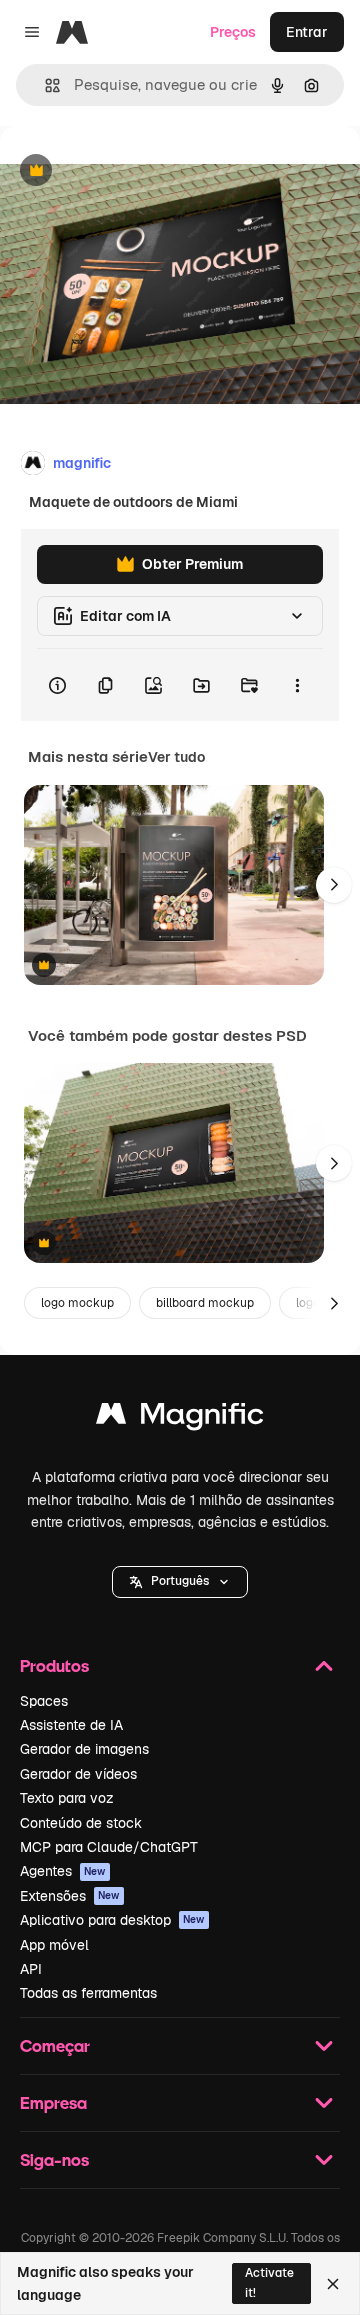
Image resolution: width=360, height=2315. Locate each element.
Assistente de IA (71, 1725)
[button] (180, 1582)
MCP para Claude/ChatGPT (109, 1847)
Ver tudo (176, 757)
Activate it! (269, 2282)
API (31, 1969)
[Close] (333, 2284)
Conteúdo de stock (81, 1823)
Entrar (307, 32)
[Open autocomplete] (44, 85)
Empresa (53, 2102)
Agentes (63, 1871)
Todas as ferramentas (88, 1993)
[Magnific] (180, 1418)
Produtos (54, 1665)
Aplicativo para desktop (112, 1920)
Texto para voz (67, 1798)
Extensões (70, 1896)
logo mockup (77, 1303)
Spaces (44, 1701)
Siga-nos (54, 2159)
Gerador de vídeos (78, 1774)
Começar (55, 2045)
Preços (233, 32)
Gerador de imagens (84, 1749)
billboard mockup (205, 1303)
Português (180, 1581)
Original (128, 171)
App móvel (54, 1945)
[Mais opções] (297, 685)
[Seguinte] (334, 885)
